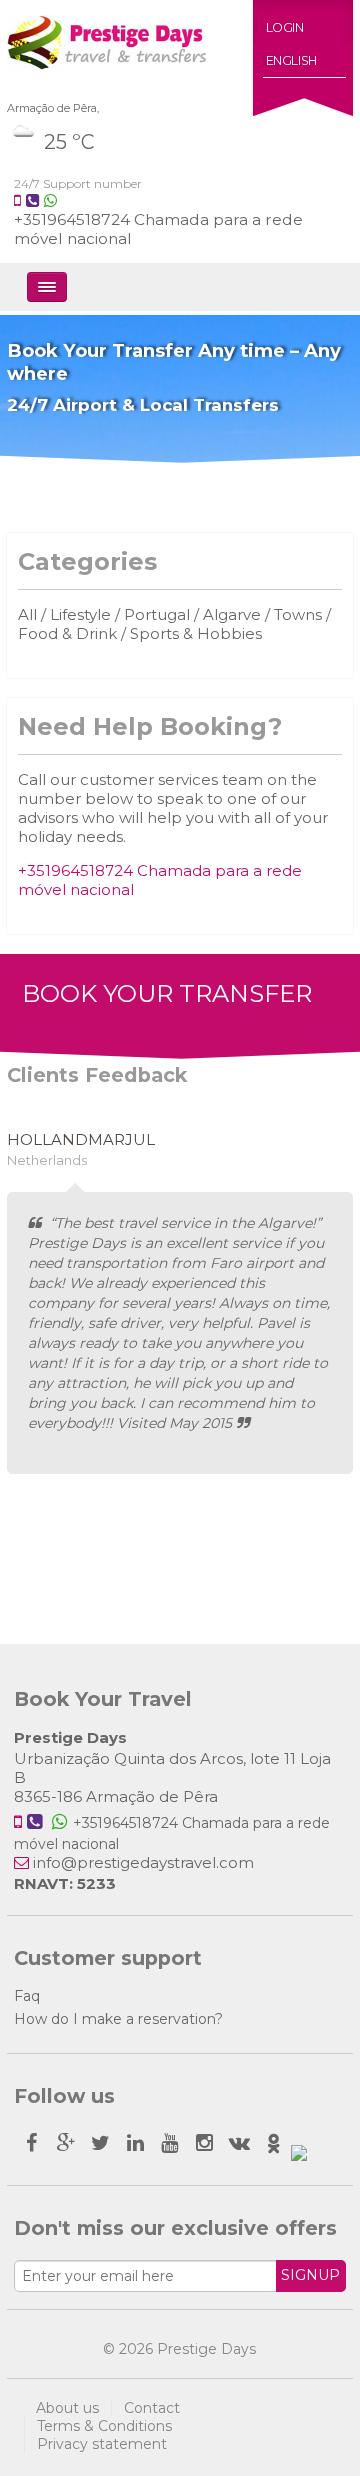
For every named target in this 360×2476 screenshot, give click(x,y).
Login (285, 27)
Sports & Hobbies (196, 633)
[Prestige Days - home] (107, 58)
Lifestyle (82, 614)
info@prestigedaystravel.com (143, 1862)
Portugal (157, 614)
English (291, 60)
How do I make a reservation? (118, 2019)
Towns (298, 614)
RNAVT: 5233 (65, 1883)
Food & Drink (67, 633)
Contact (152, 2408)
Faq (27, 1996)
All (27, 614)
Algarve (232, 614)
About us (67, 2408)
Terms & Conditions (104, 2426)
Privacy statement (102, 2444)
